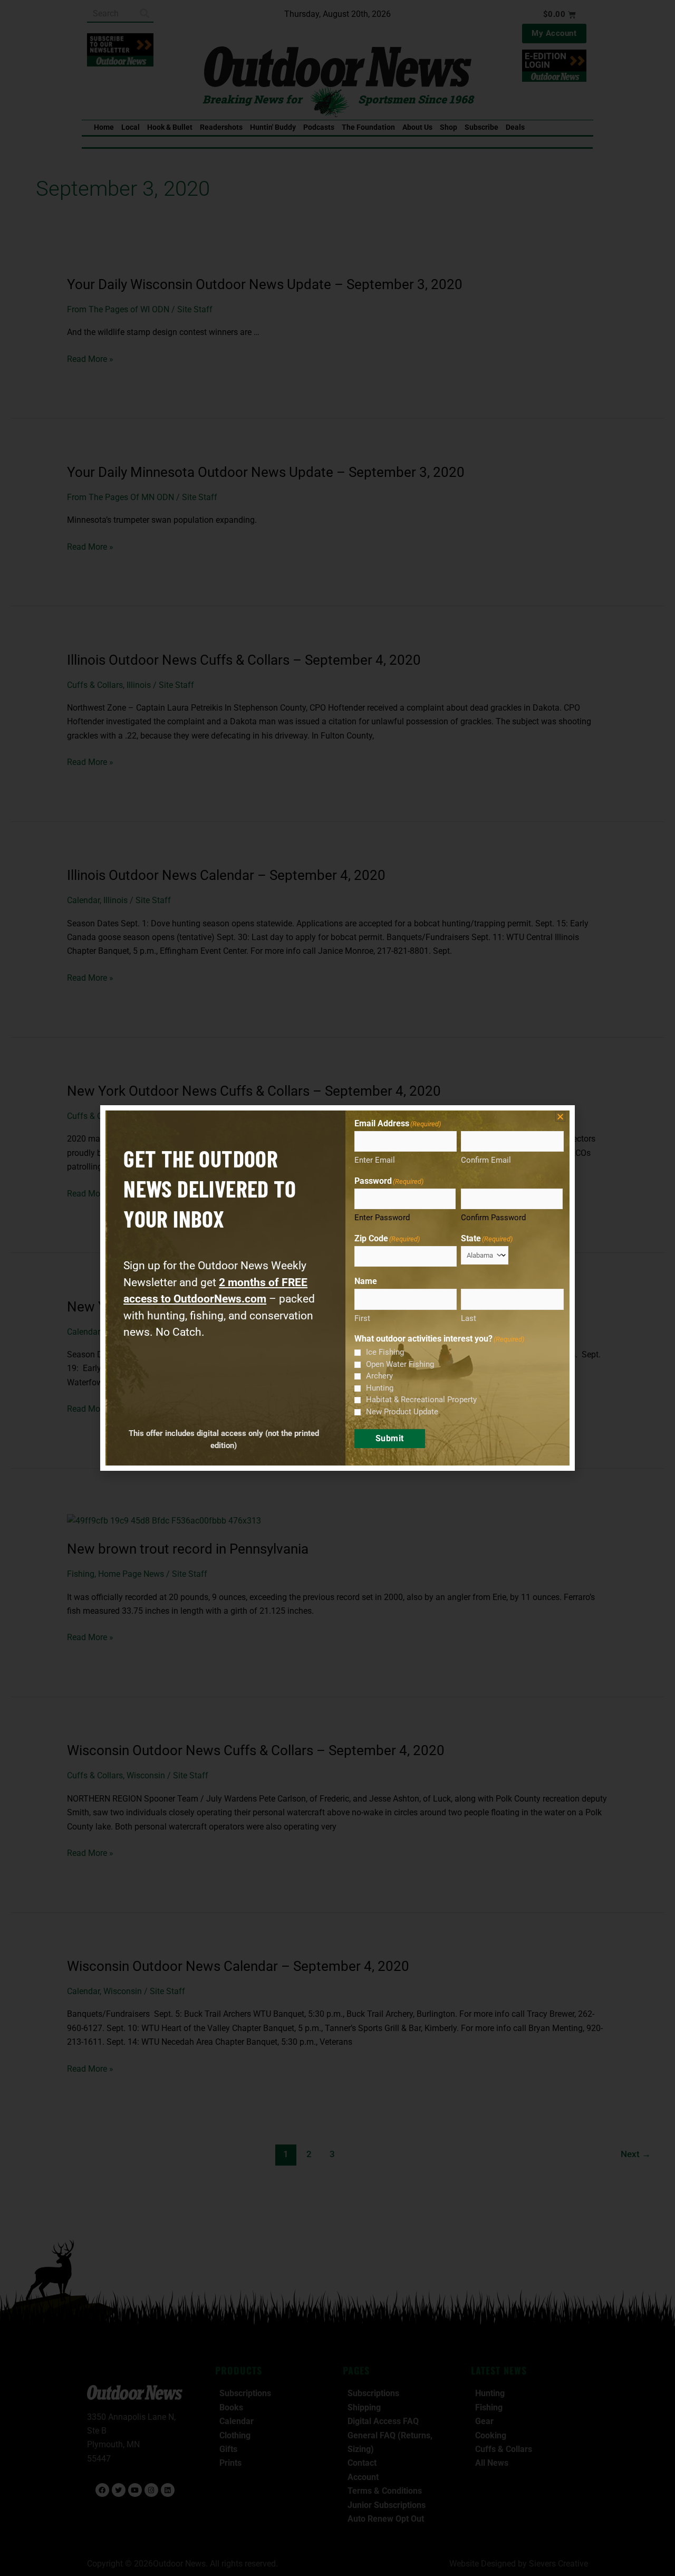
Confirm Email (486, 1160)
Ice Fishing (385, 1352)
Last (469, 1318)
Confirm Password (493, 1218)
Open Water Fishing (400, 1364)
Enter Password (382, 1218)
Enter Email (375, 1160)
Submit (390, 1438)
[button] (560, 1117)
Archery (379, 1376)
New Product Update (402, 1412)
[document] (337, 1288)
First (362, 1318)
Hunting (380, 1388)
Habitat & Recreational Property (421, 1400)
